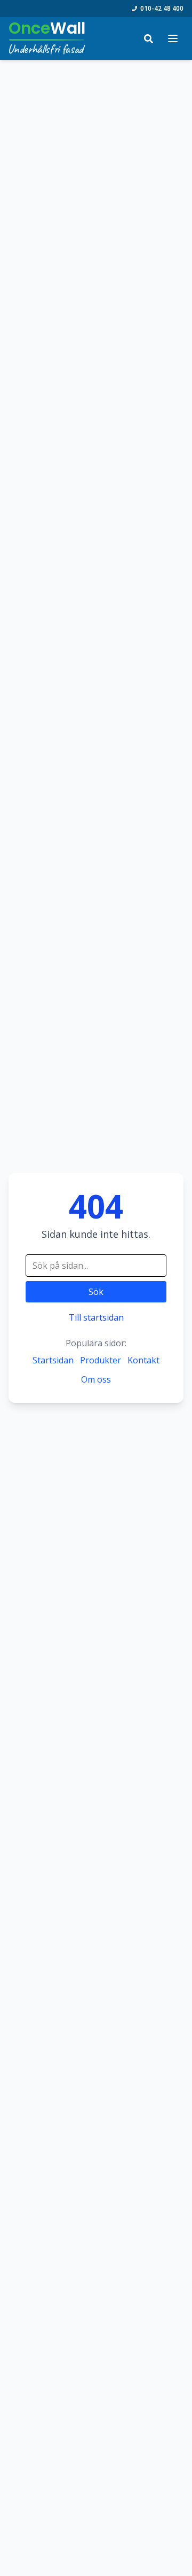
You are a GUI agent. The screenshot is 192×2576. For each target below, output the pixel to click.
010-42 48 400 (162, 9)
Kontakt (143, 1360)
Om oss (96, 1379)
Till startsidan (96, 1317)
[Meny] (173, 38)
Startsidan (53, 1360)
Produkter (101, 1360)
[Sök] (148, 38)
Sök (96, 1292)
